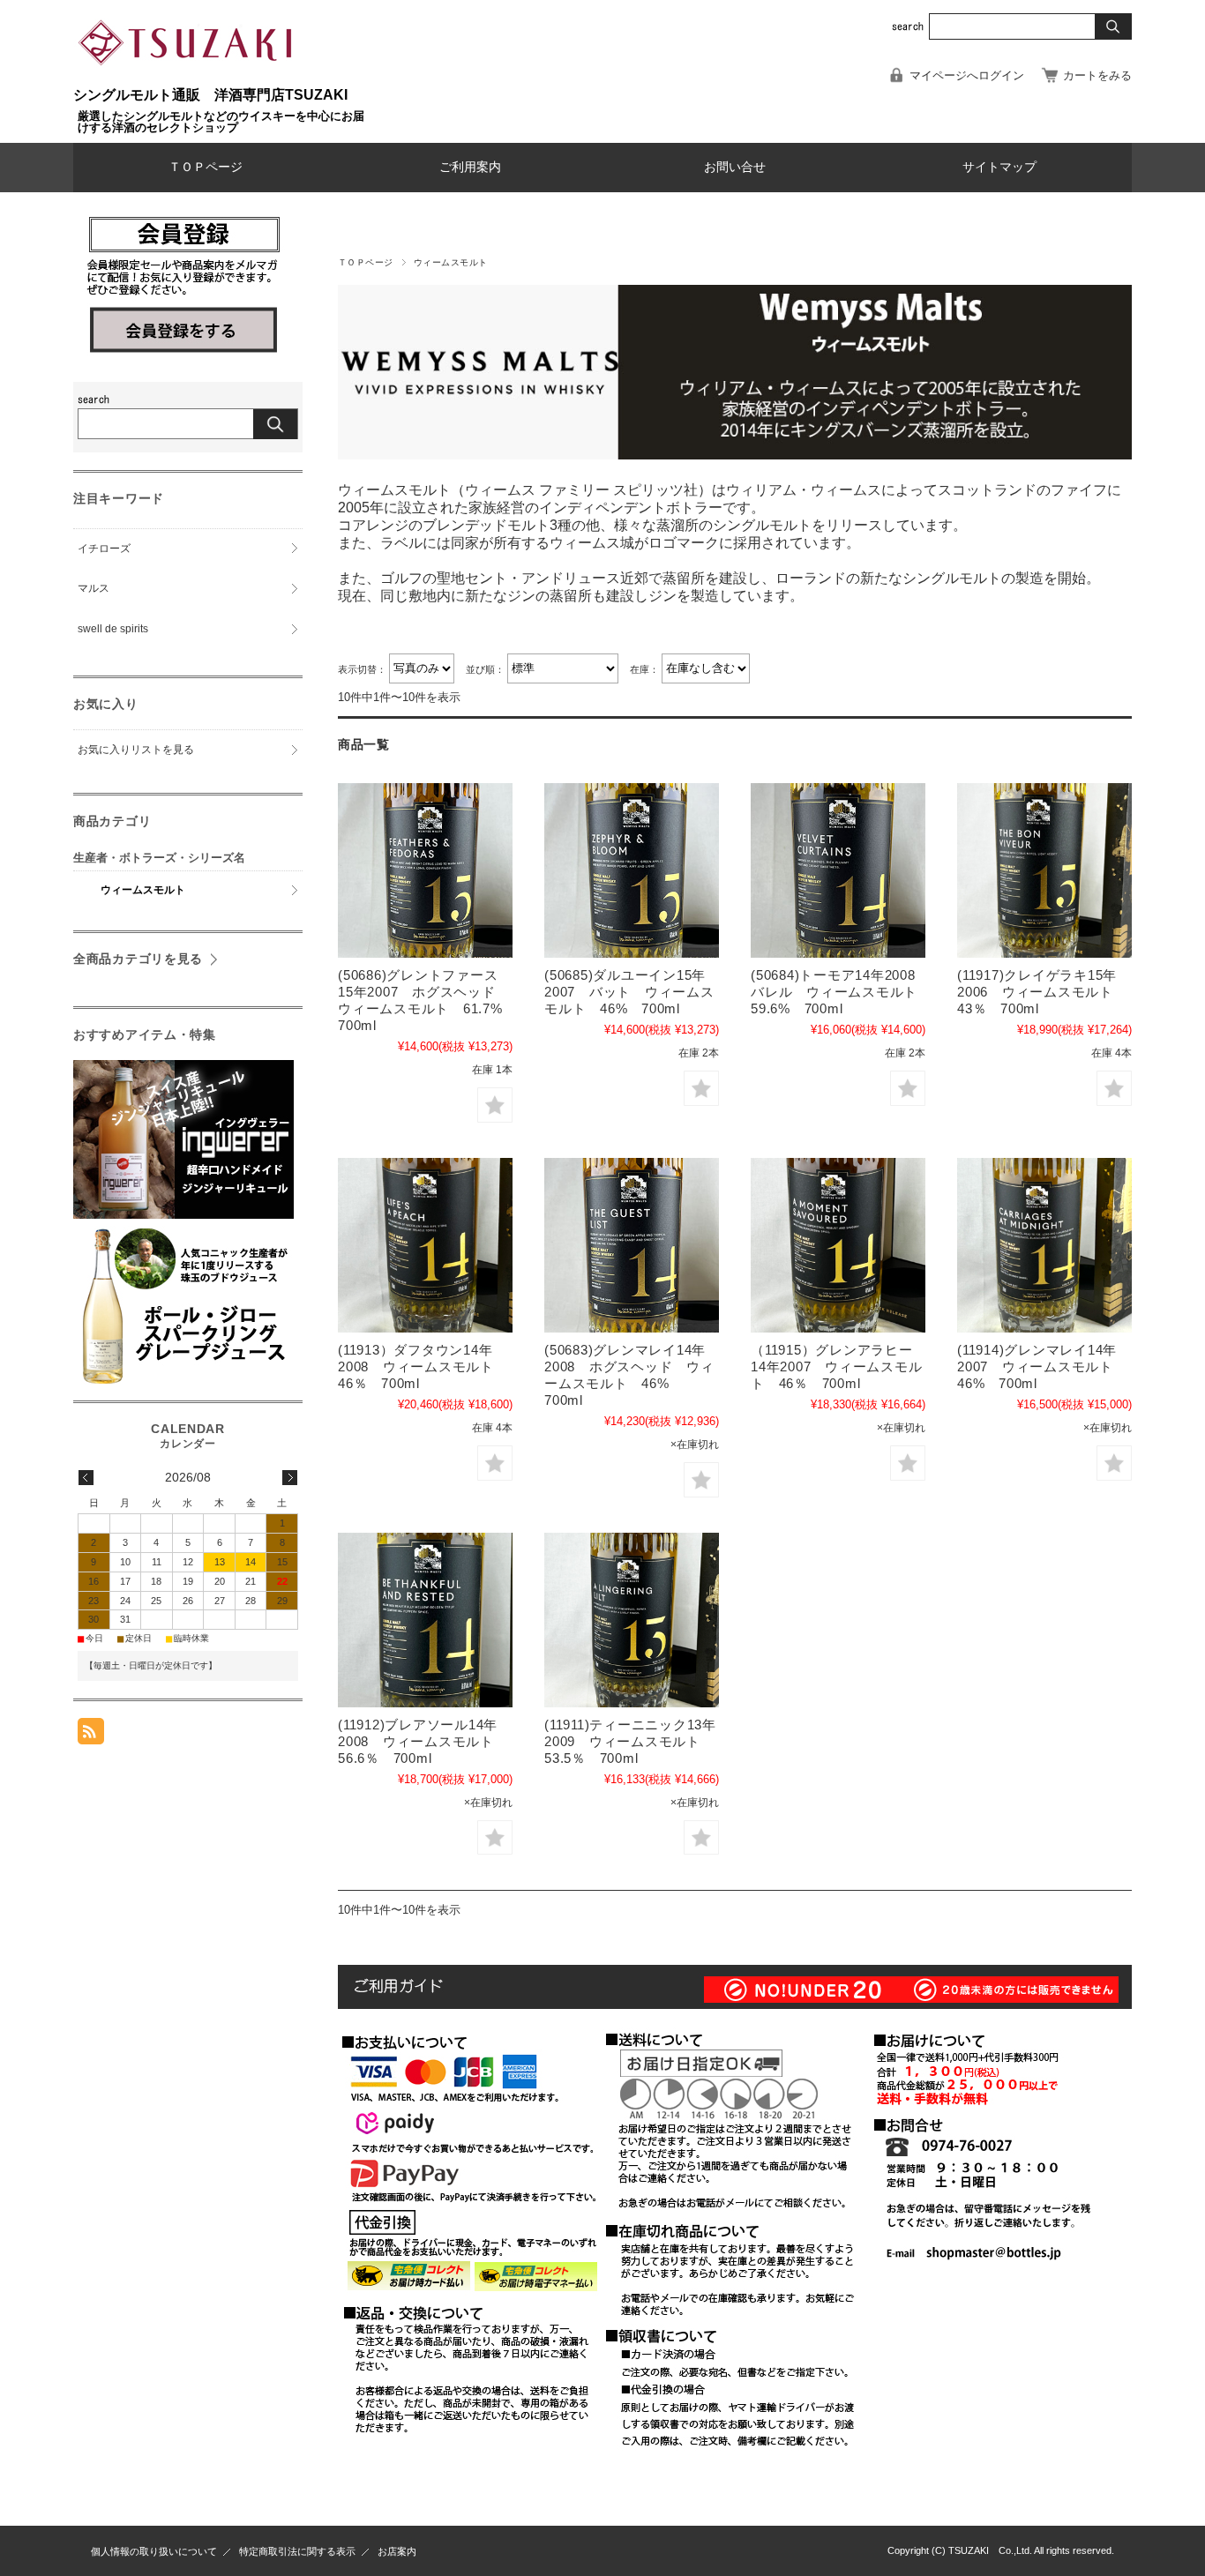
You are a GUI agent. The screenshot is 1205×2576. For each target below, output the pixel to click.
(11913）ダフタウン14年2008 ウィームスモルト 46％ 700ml (423, 1366)
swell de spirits (113, 629)
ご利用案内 (470, 167)
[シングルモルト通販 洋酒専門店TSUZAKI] (188, 79)
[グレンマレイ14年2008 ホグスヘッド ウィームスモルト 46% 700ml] (632, 1245)
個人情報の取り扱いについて (154, 2551)
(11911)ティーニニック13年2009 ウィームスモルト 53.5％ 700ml (630, 1741)
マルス (94, 588)
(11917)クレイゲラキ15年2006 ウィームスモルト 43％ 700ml (1042, 992)
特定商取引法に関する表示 (297, 2551)
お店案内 (397, 2551)
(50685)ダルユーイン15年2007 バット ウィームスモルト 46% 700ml (629, 992)
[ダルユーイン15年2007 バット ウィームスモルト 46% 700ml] (632, 870)
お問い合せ (735, 167)
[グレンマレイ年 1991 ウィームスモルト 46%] (1044, 1245)
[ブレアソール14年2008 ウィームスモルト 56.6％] (425, 1620)
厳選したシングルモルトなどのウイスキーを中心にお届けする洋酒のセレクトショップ (221, 122)
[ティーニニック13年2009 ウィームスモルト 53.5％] (632, 1620)
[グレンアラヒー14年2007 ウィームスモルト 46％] (838, 1245)
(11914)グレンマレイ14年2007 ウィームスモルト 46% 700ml (1042, 1366)
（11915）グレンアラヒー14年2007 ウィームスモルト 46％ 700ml (836, 1366)
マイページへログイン (967, 75)
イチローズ (104, 549)
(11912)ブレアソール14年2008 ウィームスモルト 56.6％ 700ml (423, 1741)
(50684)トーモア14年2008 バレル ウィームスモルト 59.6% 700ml (841, 992)
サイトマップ (999, 167)
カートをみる (1097, 75)
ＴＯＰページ (206, 167)
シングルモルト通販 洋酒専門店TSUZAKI (210, 95)
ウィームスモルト (143, 890)
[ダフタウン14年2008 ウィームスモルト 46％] (425, 1245)
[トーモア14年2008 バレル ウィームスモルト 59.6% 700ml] (838, 870)
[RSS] (91, 1735)
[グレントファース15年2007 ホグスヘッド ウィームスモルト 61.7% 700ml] (425, 870)
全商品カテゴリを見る (138, 959)
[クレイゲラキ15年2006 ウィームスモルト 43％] (1044, 870)
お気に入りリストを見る (136, 750)
